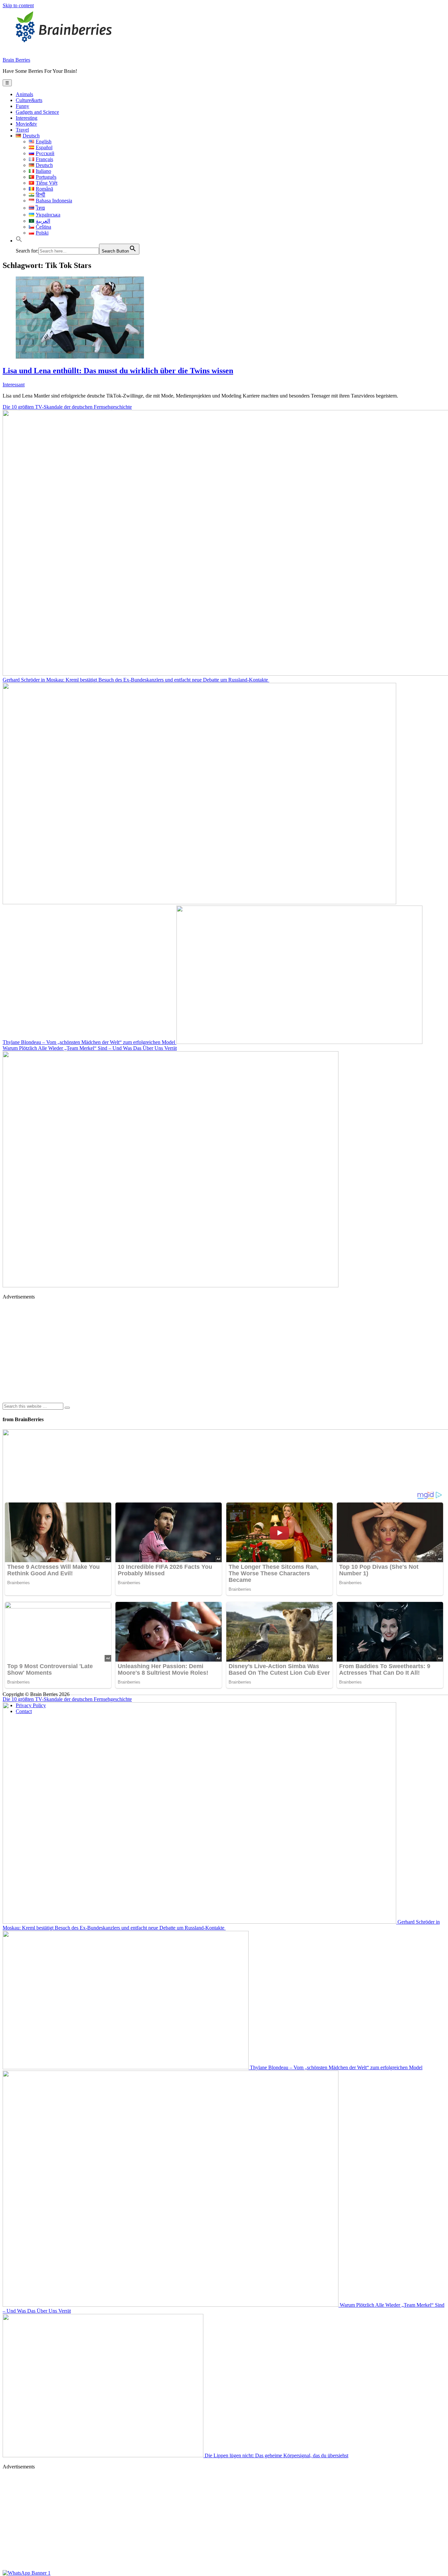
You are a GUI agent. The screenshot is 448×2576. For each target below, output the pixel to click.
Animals (24, 94)
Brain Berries (16, 60)
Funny (22, 106)
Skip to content (18, 5)
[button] (19, 241)
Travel (22, 130)
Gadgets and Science (37, 112)
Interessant (14, 385)
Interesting (27, 118)
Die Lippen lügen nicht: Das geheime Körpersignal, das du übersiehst (276, 2455)
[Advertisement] (199, 1351)
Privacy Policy (31, 1705)
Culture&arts (29, 100)
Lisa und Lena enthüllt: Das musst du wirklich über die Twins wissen (118, 371)
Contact (24, 1711)
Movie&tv (26, 124)
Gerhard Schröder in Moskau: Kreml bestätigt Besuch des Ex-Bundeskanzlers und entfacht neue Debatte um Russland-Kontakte (221, 1925)
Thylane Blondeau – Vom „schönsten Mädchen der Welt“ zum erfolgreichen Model (90, 1042)
